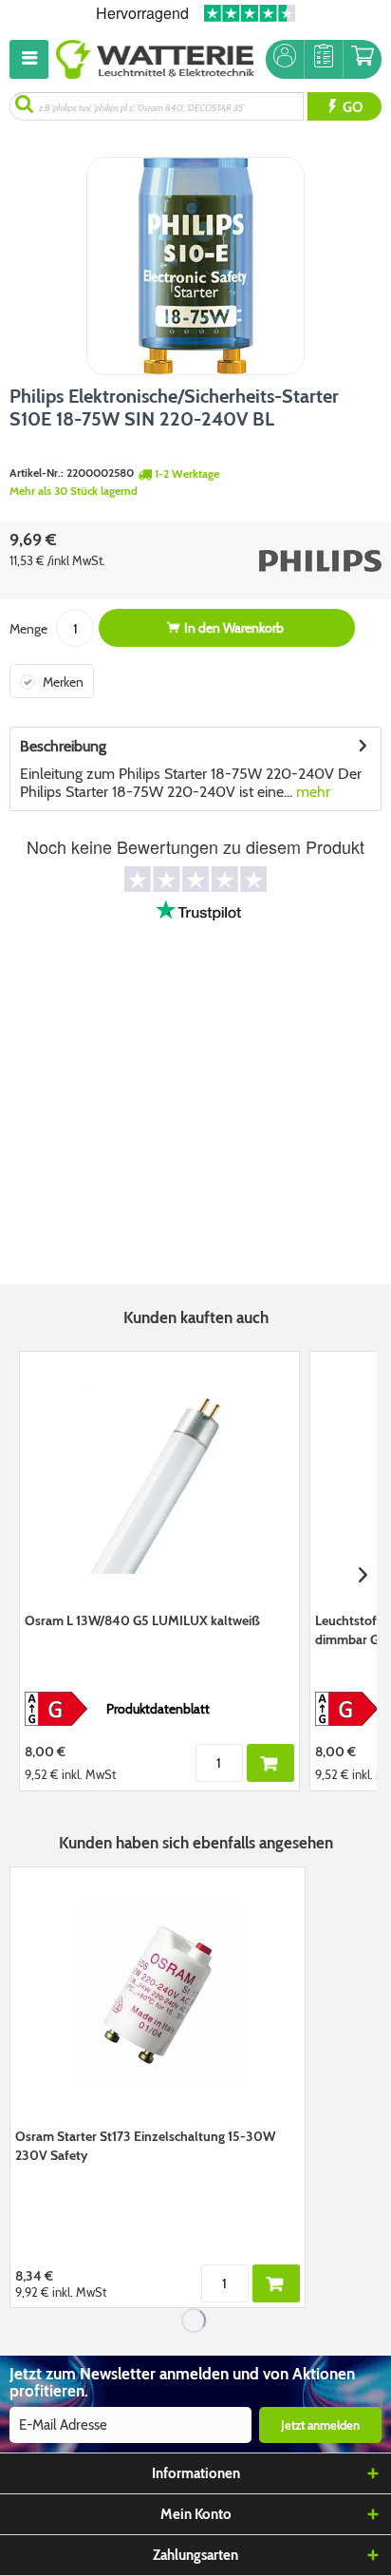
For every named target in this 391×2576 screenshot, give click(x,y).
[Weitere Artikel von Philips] (292, 560)
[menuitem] (33, 59)
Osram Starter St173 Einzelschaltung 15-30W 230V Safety (145, 2146)
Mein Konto (196, 2514)
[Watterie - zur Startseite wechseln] (155, 59)
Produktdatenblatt (158, 1709)
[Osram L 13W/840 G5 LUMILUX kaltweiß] (159, 1479)
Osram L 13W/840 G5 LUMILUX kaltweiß (142, 1620)
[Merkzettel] (324, 59)
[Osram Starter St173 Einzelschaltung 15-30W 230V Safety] (158, 1995)
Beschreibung (63, 746)
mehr (311, 792)
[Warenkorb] (363, 59)
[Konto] (285, 59)
